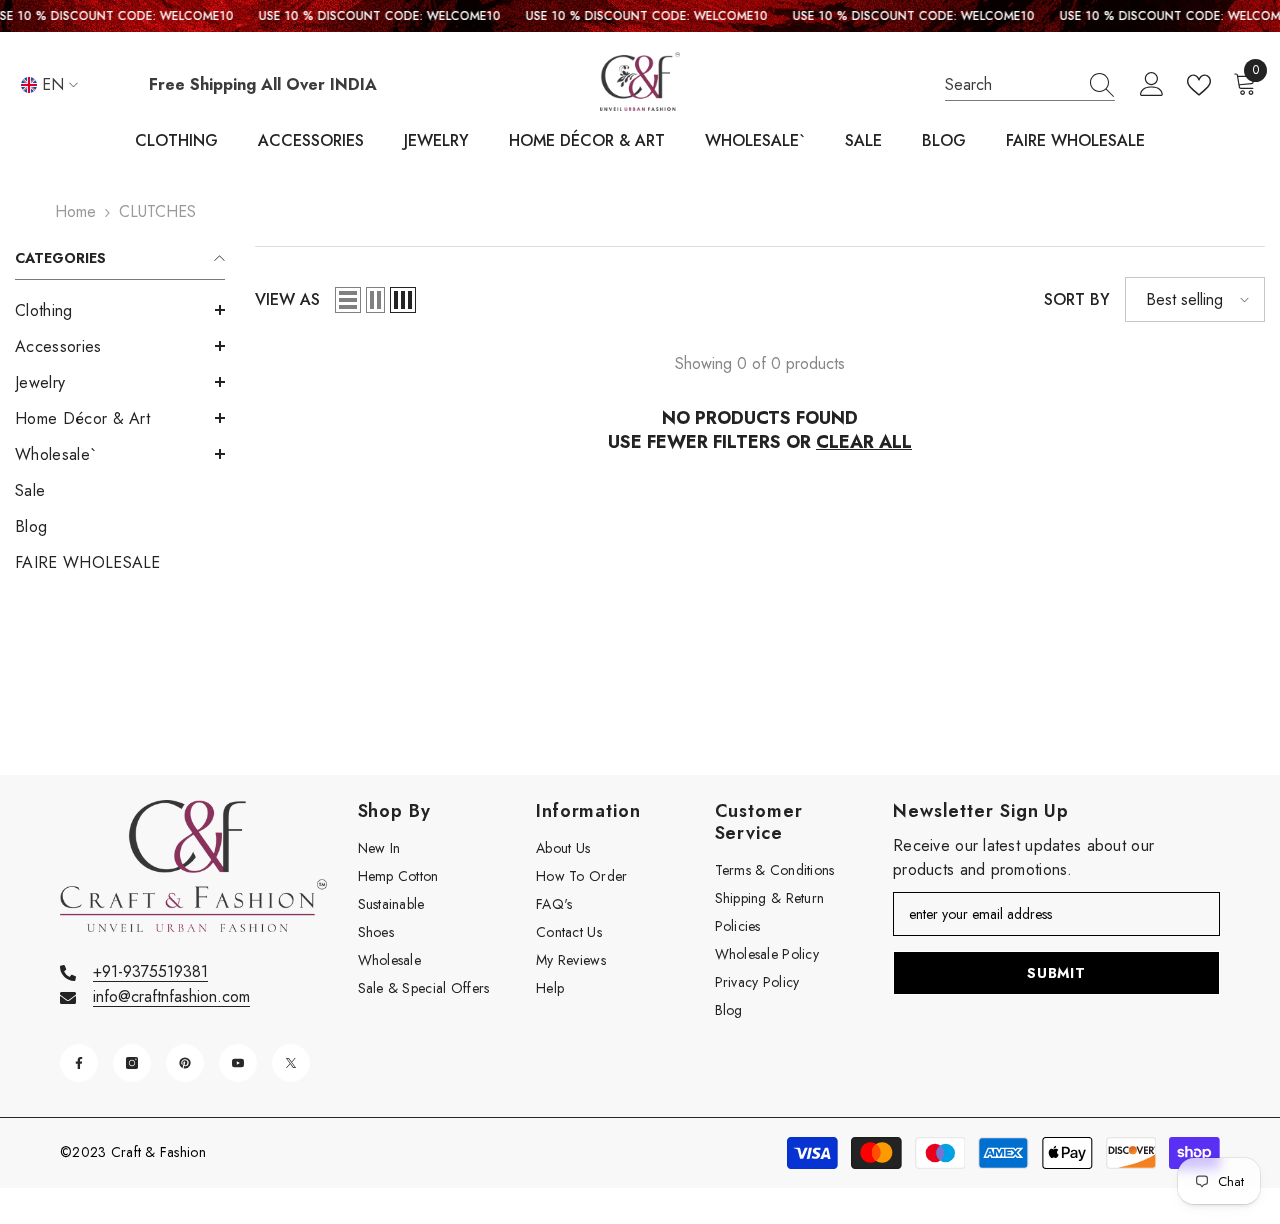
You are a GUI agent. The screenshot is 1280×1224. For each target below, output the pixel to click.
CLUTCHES (157, 211)
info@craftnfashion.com (171, 996)
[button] (120, 310)
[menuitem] (120, 311)
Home (75, 211)
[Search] (1030, 85)
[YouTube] (238, 1063)
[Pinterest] (185, 1063)
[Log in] (1152, 85)
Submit (1056, 973)
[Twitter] (291, 1063)
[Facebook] (79, 1063)
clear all (864, 442)
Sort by (1077, 299)
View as (287, 299)
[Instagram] (132, 1063)
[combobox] (1011, 85)
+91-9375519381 (150, 971)
